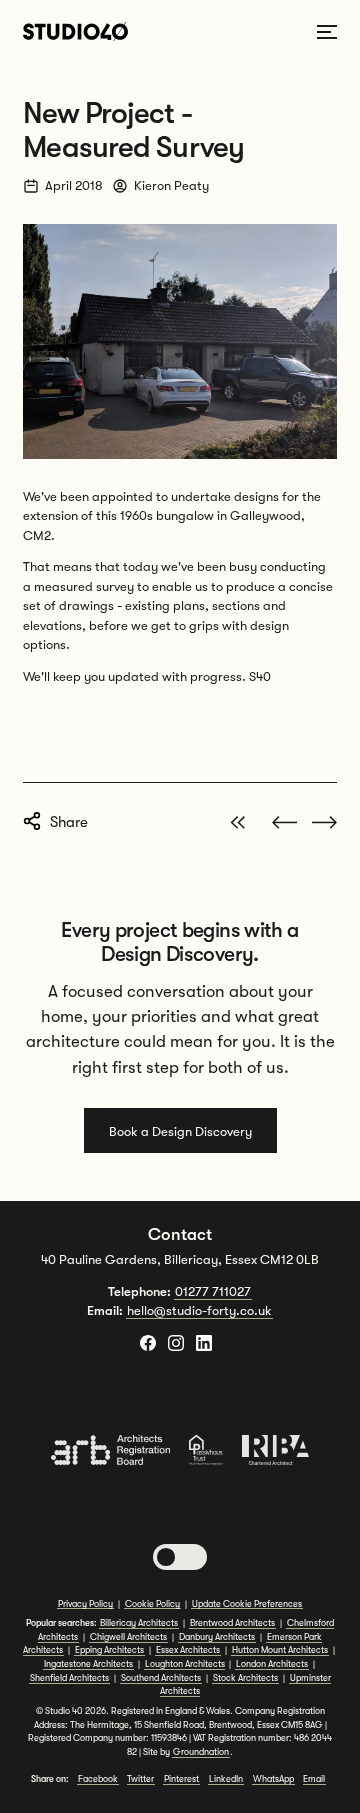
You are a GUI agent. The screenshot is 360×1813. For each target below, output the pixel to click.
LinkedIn (226, 1779)
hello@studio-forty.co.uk (199, 1310)
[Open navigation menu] (327, 32)
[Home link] (75, 31)
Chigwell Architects (128, 1637)
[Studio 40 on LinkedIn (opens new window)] (204, 1343)
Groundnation (201, 1752)
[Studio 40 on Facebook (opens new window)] (148, 1343)
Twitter (140, 1779)
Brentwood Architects (232, 1623)
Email (314, 1779)
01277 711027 (213, 1291)
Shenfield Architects (69, 1678)
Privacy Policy (85, 1604)
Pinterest (181, 1779)
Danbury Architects (217, 1637)
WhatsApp (273, 1779)
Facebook (98, 1779)
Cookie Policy (152, 1604)
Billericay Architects (139, 1623)
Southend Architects (161, 1678)
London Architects (272, 1664)
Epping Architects (109, 1650)
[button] (180, 1557)
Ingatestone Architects (88, 1664)
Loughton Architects (185, 1664)
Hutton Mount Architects (280, 1650)
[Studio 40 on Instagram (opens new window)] (176, 1343)
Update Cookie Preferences (247, 1604)
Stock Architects (245, 1678)
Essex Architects (188, 1650)
